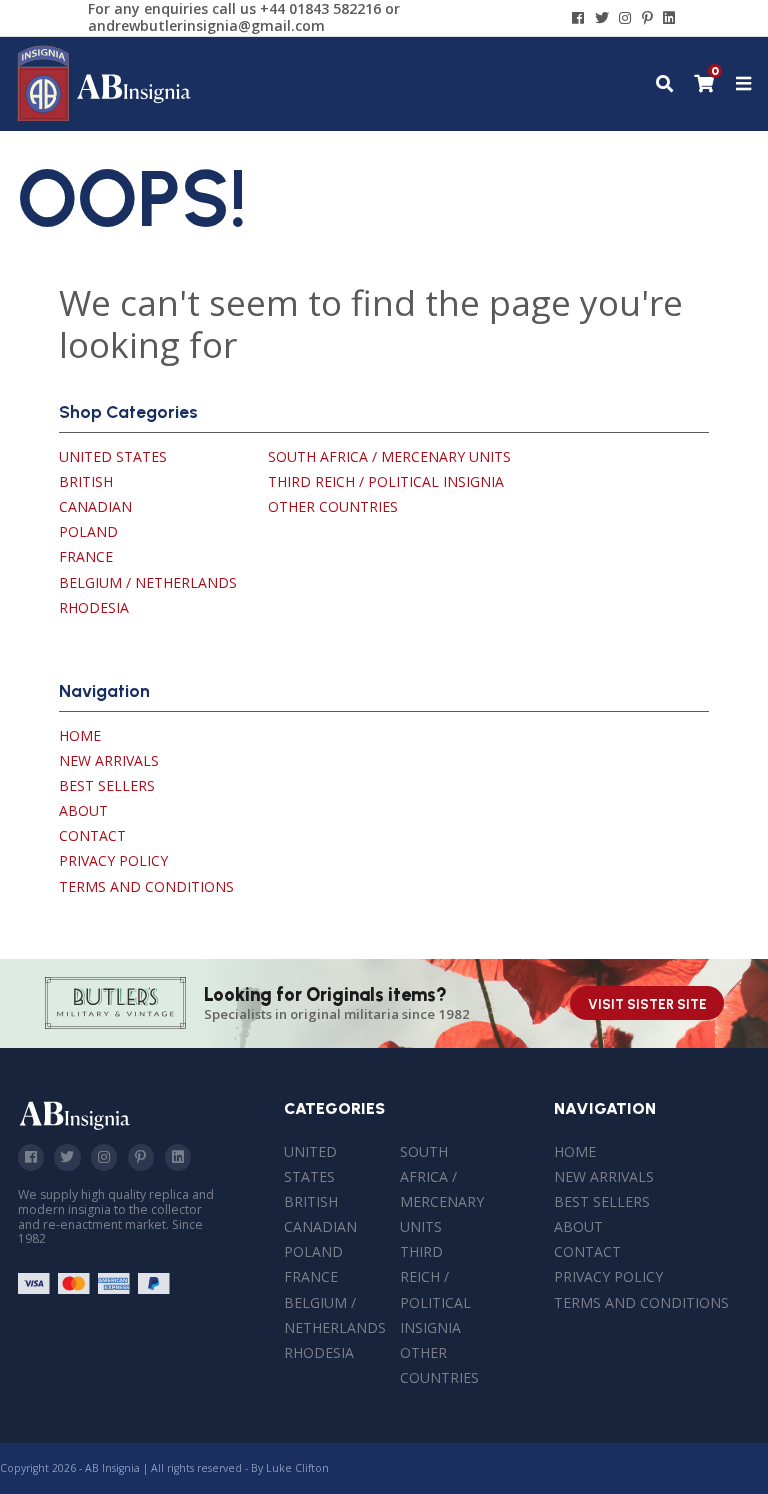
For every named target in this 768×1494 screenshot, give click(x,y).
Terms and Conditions (146, 886)
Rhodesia (94, 607)
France (86, 556)
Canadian (95, 506)
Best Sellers (107, 785)
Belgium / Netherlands (148, 582)
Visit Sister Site (647, 1004)
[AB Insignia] (104, 116)
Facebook (31, 1157)
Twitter (67, 1157)
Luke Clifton (297, 1468)
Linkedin (178, 1157)
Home (80, 735)
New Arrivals (109, 760)
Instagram (104, 1157)
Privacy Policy (113, 860)
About (83, 810)
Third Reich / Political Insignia (386, 481)
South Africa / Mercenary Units (389, 456)
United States (113, 456)
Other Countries (333, 506)
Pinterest (141, 1157)
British (86, 481)
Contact (92, 835)
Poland (88, 531)
